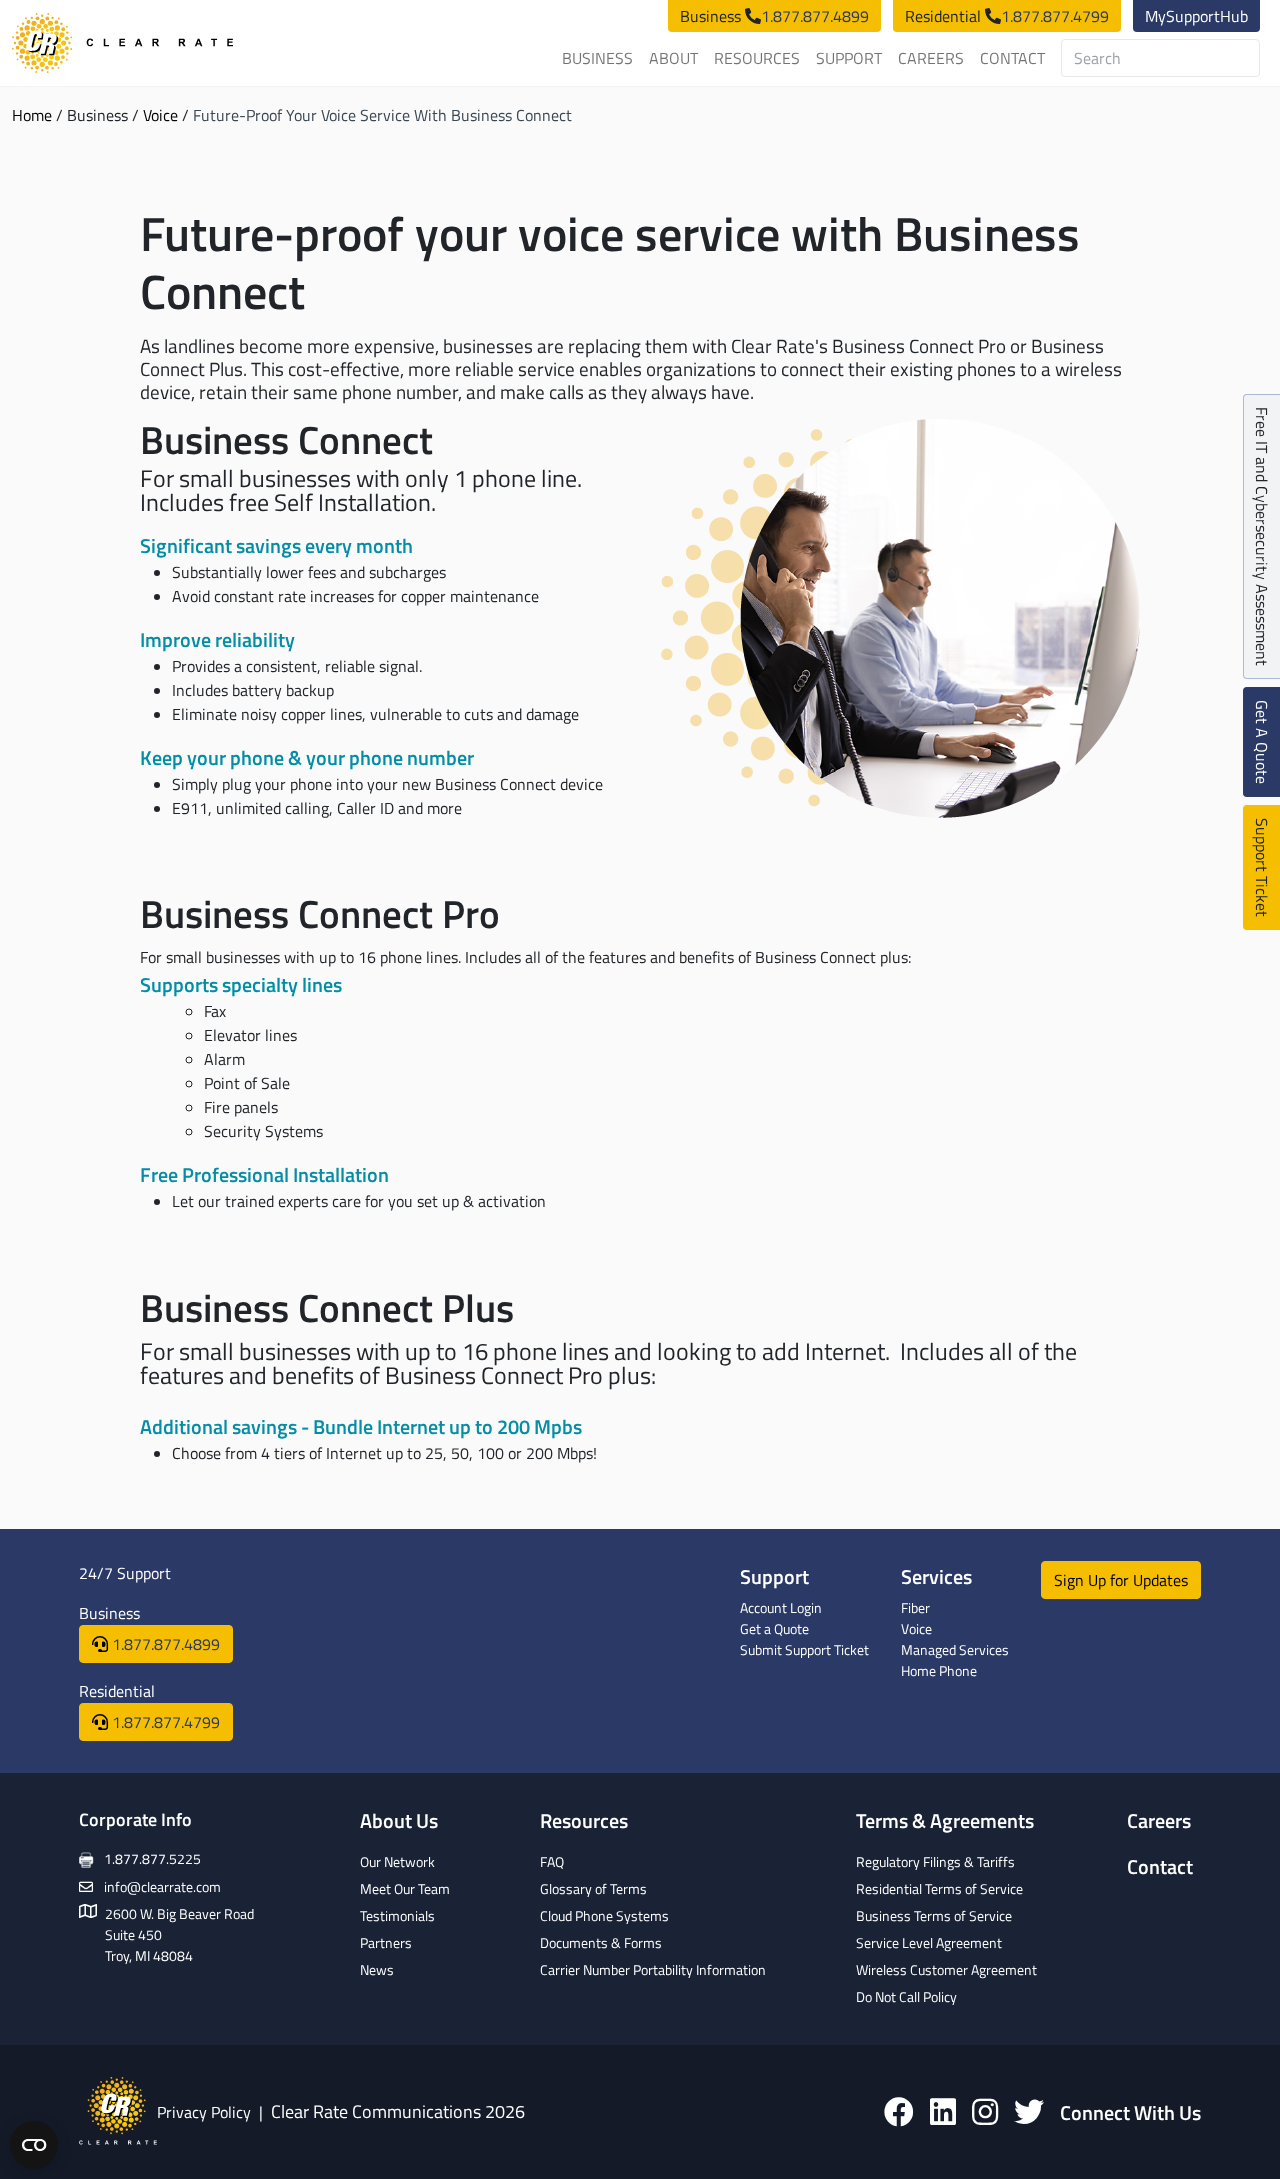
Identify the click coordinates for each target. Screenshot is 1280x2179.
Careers (931, 58)
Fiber (915, 1607)
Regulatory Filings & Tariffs (935, 1861)
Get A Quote (1262, 742)
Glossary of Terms (593, 1888)
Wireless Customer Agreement (946, 1969)
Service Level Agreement (929, 1942)
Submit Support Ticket (804, 1649)
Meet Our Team (405, 1888)
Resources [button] (757, 58)
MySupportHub (1196, 16)
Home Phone (939, 1670)
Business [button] (597, 58)
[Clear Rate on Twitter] (1029, 2111)
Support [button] (849, 58)
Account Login (781, 1607)
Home (32, 115)
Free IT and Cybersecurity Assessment (1262, 536)
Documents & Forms (601, 1942)
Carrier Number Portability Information (653, 1969)
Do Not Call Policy (906, 1996)
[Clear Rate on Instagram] (985, 2111)
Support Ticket (1262, 867)
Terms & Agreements (945, 1820)
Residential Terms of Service (939, 1888)
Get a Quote (774, 1628)
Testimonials (397, 1915)
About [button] (673, 58)
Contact (1012, 58)
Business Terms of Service (934, 1915)
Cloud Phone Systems (604, 1915)
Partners (386, 1942)
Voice (160, 115)
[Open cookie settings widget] (34, 2145)
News (377, 1969)
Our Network (397, 1861)
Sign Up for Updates (1121, 1580)
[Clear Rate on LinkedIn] (943, 2111)
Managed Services (955, 1649)
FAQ (552, 1861)
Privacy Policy (204, 2112)
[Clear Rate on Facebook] (899, 2111)
